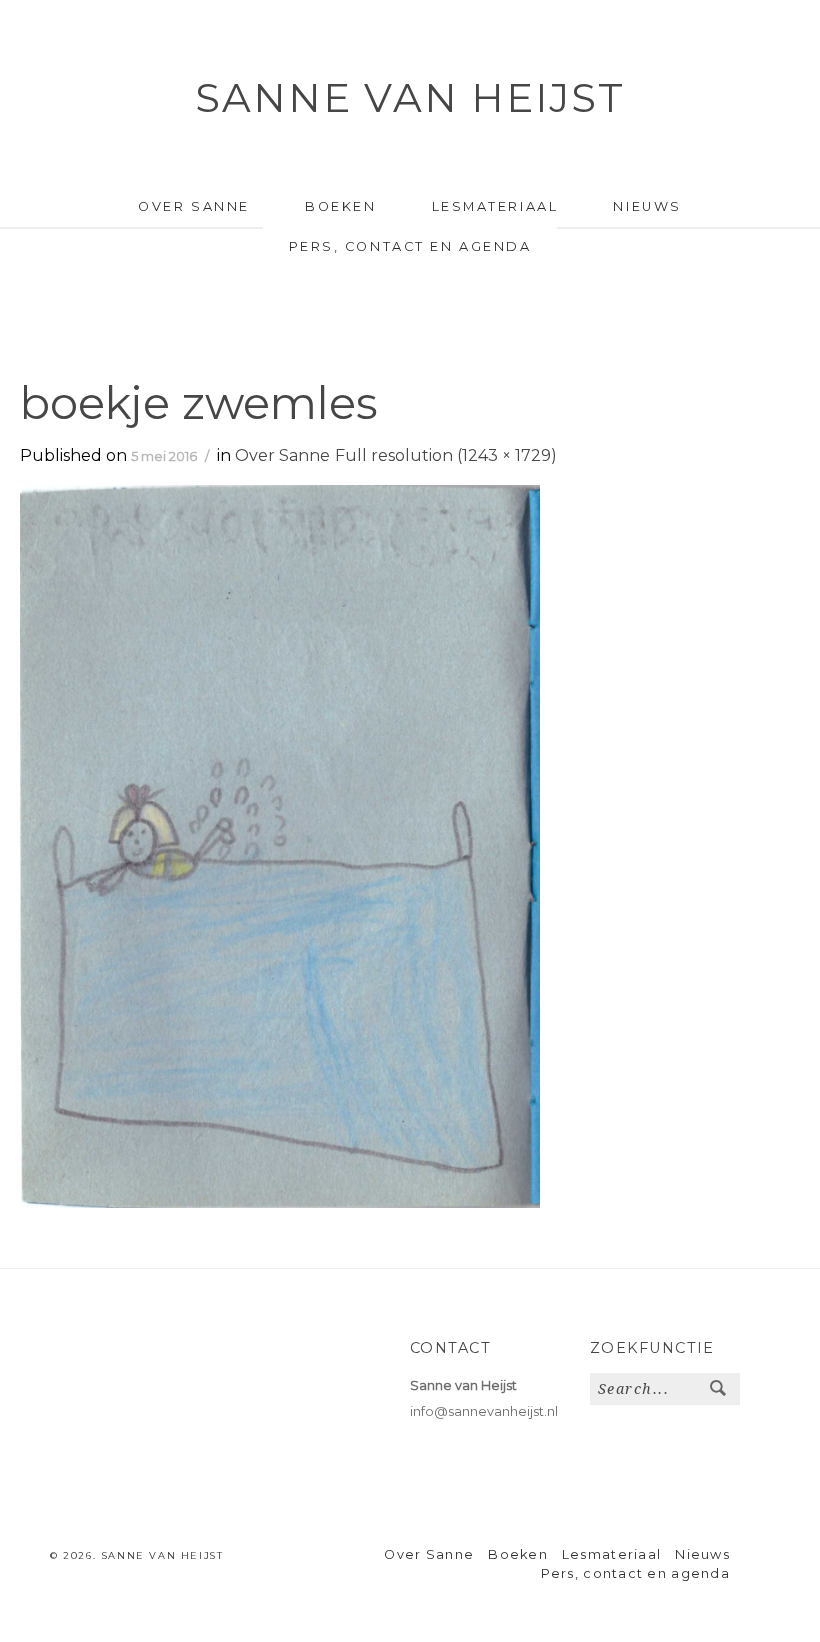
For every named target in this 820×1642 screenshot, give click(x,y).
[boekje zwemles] (280, 845)
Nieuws (647, 206)
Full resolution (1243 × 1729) (446, 455)
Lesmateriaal (495, 206)
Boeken (340, 206)
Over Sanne (194, 206)
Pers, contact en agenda (410, 246)
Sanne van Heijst (410, 97)
